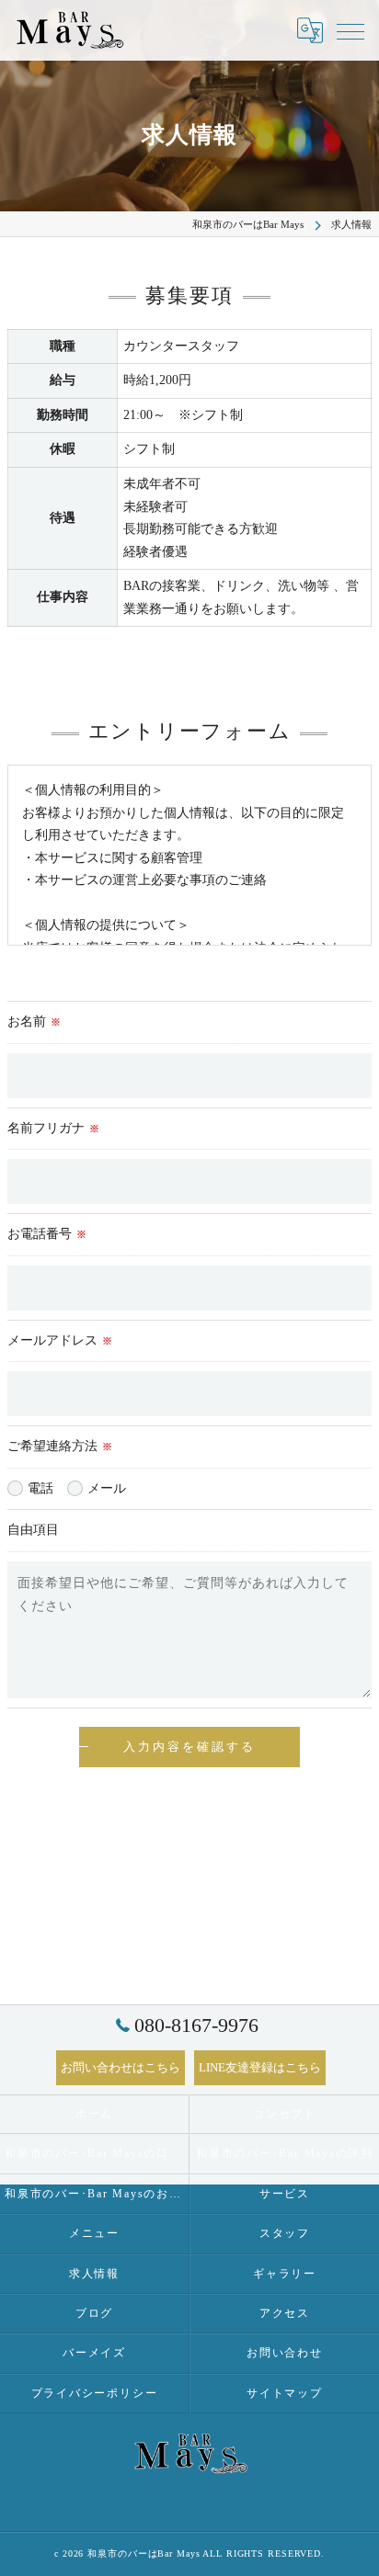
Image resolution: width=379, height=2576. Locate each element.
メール (107, 1488)
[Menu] (350, 30)
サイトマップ (285, 2393)
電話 (40, 1488)
